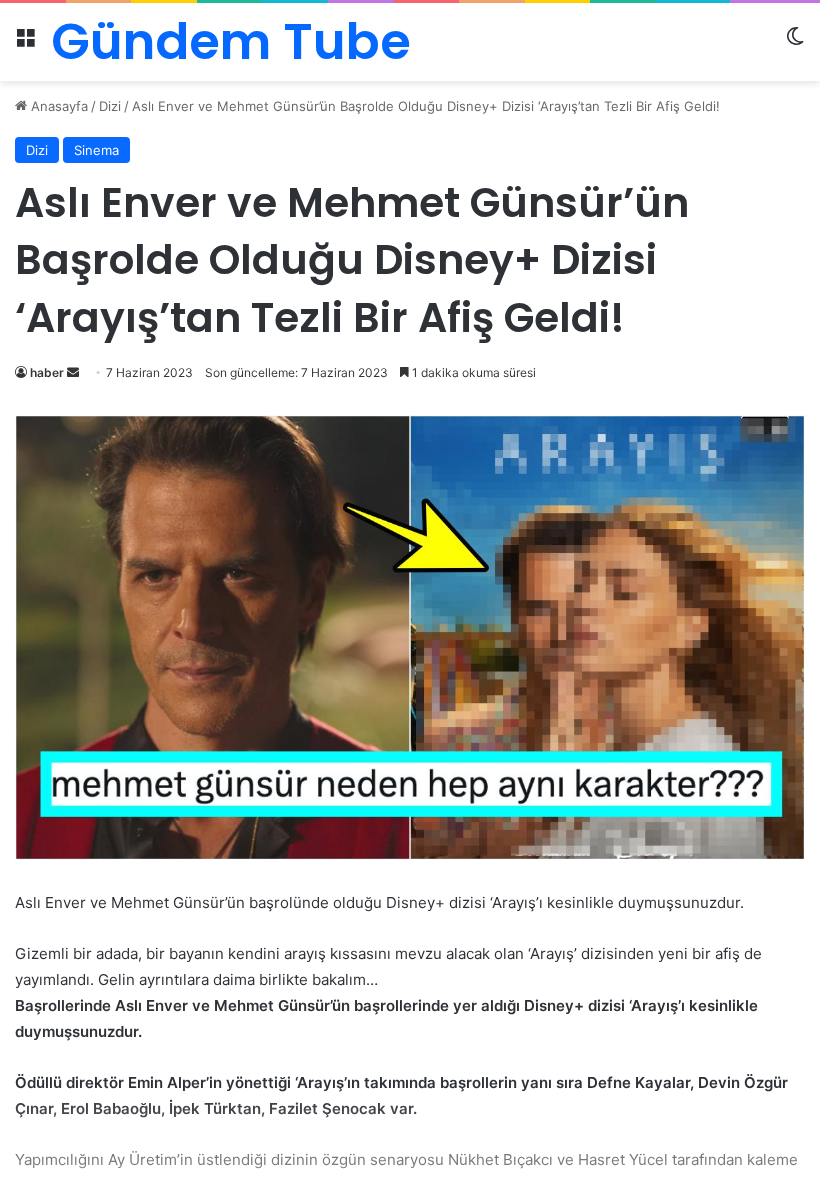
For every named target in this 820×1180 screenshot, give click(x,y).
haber (47, 372)
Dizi (110, 106)
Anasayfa (57, 106)
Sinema (96, 150)
